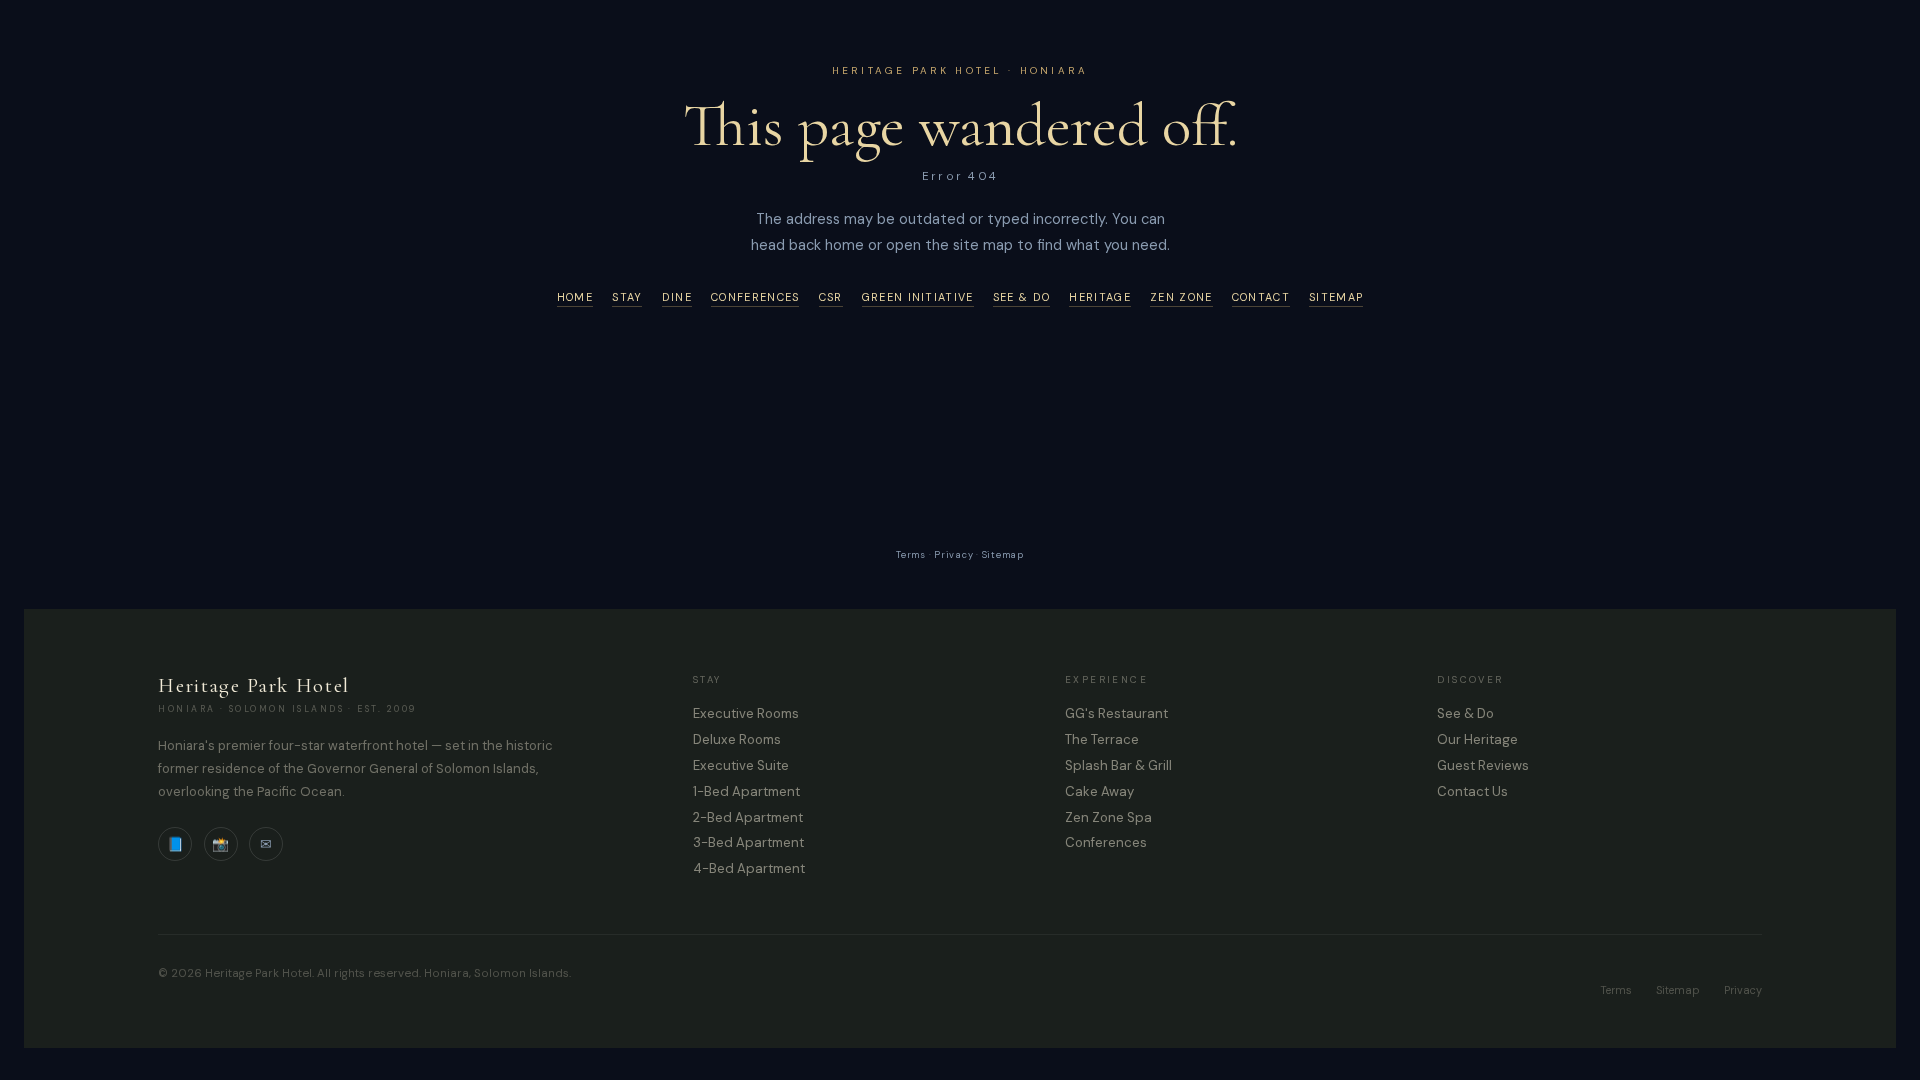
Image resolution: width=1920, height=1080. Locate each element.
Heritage (1099, 297)
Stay (627, 297)
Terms (911, 555)
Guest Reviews (1483, 765)
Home (575, 297)
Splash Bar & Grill (1118, 765)
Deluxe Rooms (737, 739)
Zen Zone (1181, 297)
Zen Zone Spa (1108, 817)
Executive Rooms (746, 713)
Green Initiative (918, 297)
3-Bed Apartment (748, 842)
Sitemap (1336, 297)
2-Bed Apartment (748, 817)
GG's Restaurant (1116, 713)
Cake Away (1099, 791)
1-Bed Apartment (746, 791)
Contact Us (1472, 791)
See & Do (1021, 297)
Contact (1261, 297)
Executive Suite (741, 765)
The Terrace (1102, 739)
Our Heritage (1477, 739)
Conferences (755, 297)
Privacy (953, 555)
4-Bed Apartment (749, 868)
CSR (831, 297)
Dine (677, 297)
